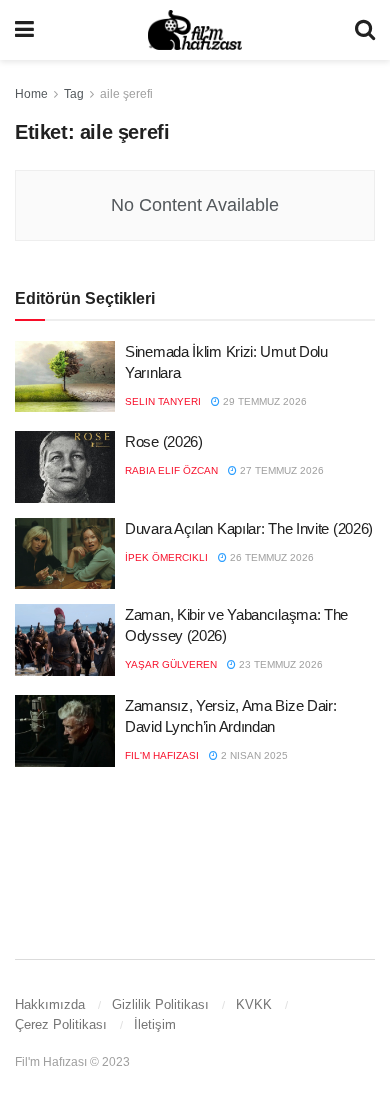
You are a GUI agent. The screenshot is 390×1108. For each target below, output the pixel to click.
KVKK (254, 1004)
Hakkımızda (50, 1004)
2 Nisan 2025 (253, 755)
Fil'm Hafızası (162, 755)
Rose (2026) (164, 441)
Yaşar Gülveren (171, 664)
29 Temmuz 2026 (263, 401)
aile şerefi (126, 94)
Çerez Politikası (61, 1024)
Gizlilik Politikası (160, 1004)
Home (31, 94)
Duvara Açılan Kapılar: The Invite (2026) (249, 528)
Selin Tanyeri (163, 401)
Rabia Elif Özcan (171, 470)
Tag (74, 94)
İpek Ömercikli (166, 557)
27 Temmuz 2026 (280, 470)
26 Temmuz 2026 (270, 557)
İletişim (155, 1024)
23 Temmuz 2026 (279, 664)
